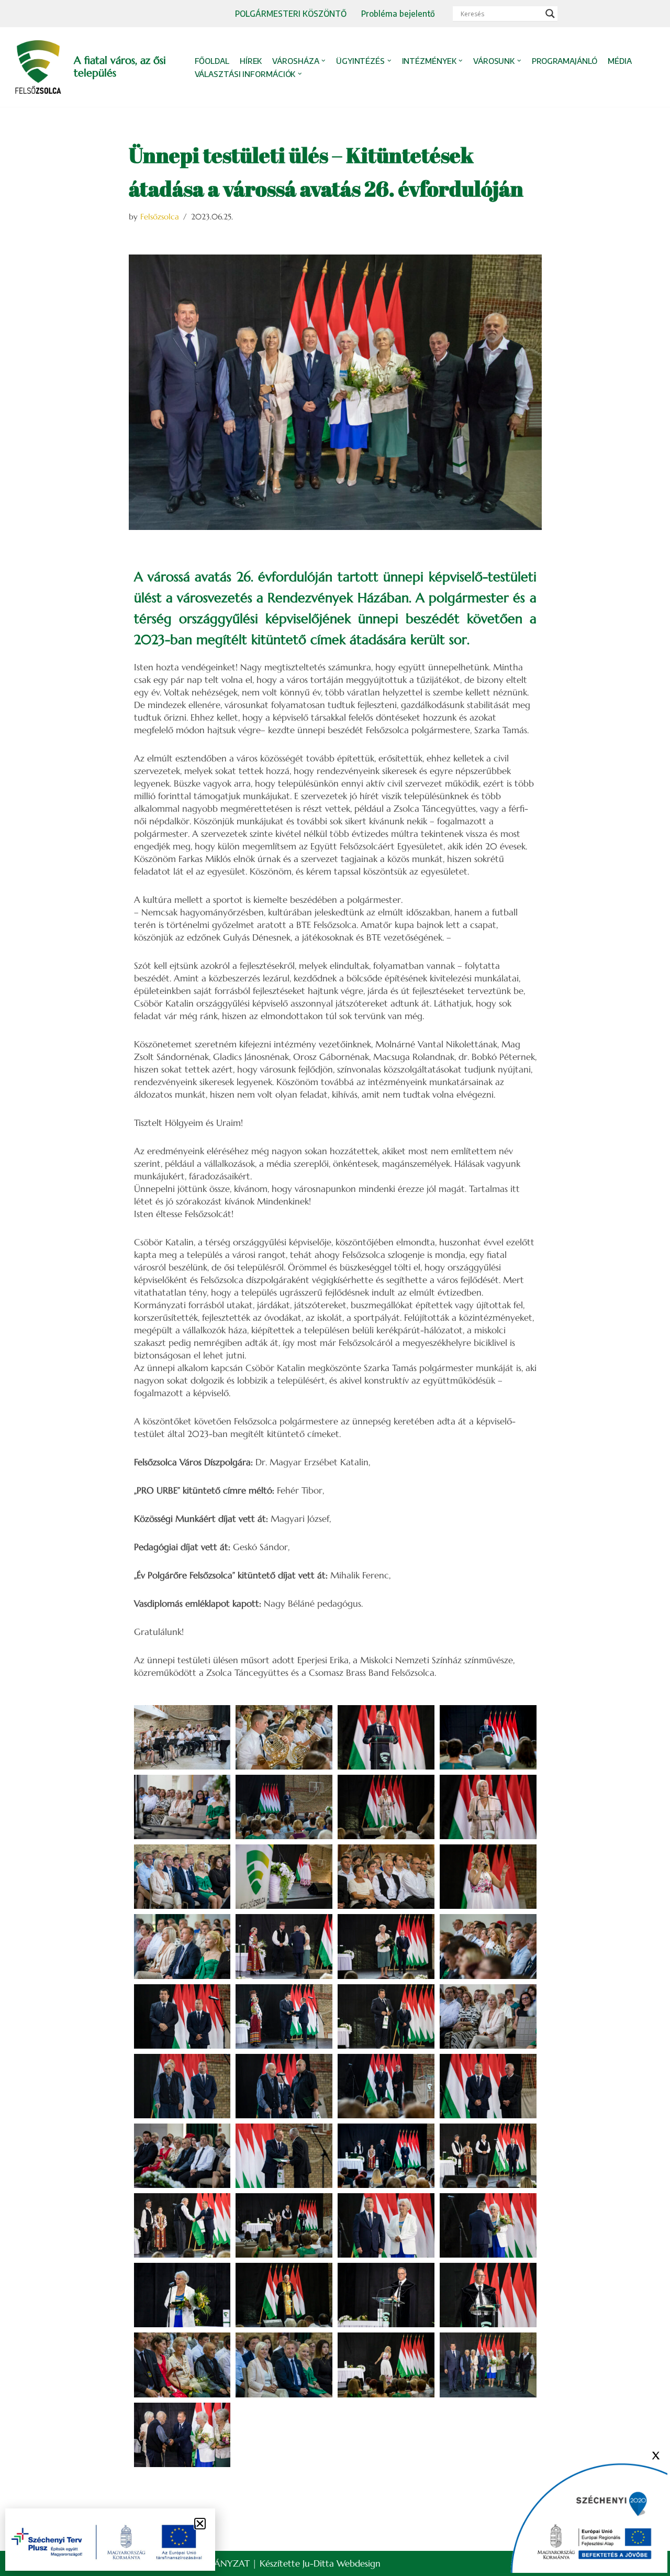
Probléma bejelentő (398, 13)
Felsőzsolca (160, 217)
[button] (323, 61)
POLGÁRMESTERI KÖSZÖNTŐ (291, 13)
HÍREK (251, 61)
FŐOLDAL (212, 61)
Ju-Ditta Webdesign (342, 2563)
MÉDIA (620, 61)
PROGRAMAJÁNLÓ (565, 61)
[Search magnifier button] (550, 14)
